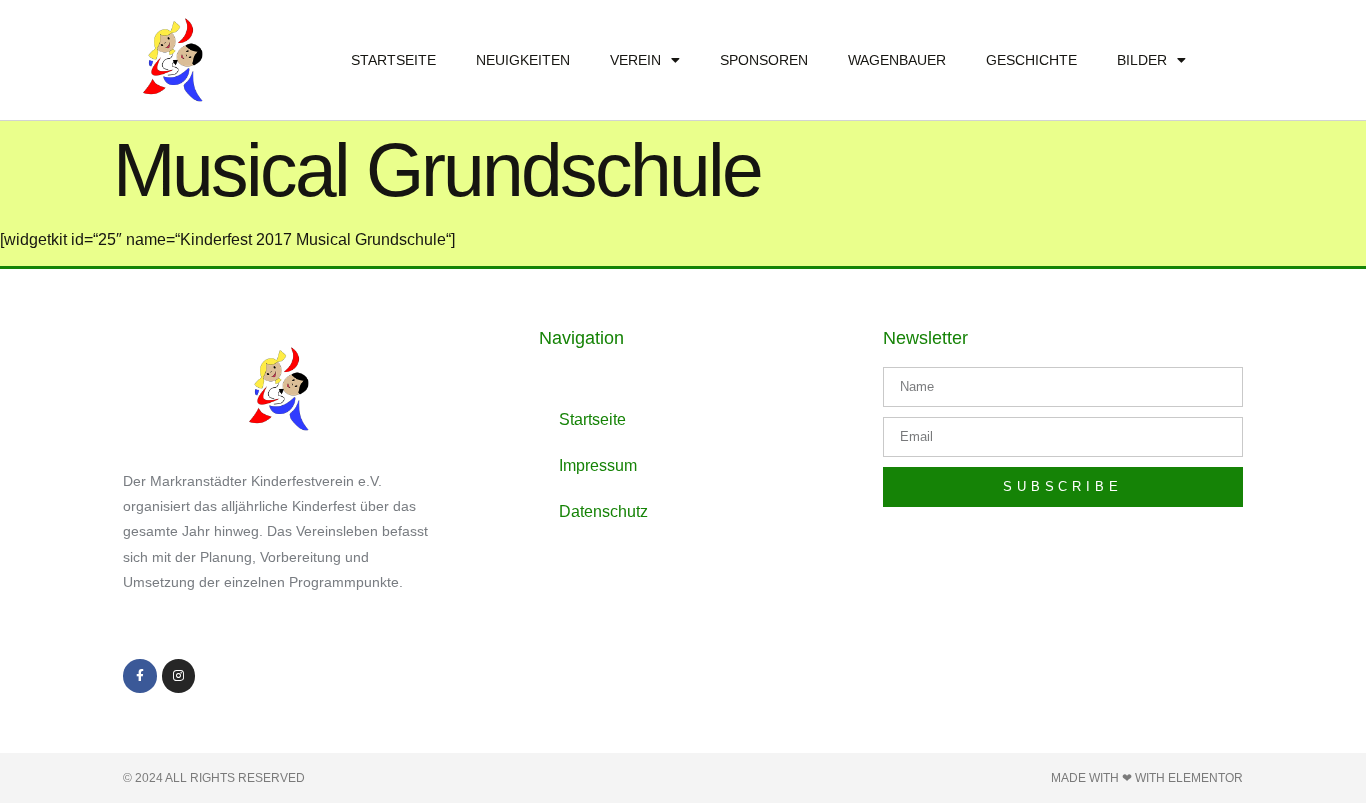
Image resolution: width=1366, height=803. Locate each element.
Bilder (1142, 60)
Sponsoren (764, 60)
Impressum (598, 465)
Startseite (393, 60)
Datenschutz (603, 511)
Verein (635, 60)
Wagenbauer (897, 60)
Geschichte (1031, 60)
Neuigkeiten (523, 60)
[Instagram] (179, 676)
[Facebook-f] (140, 676)
